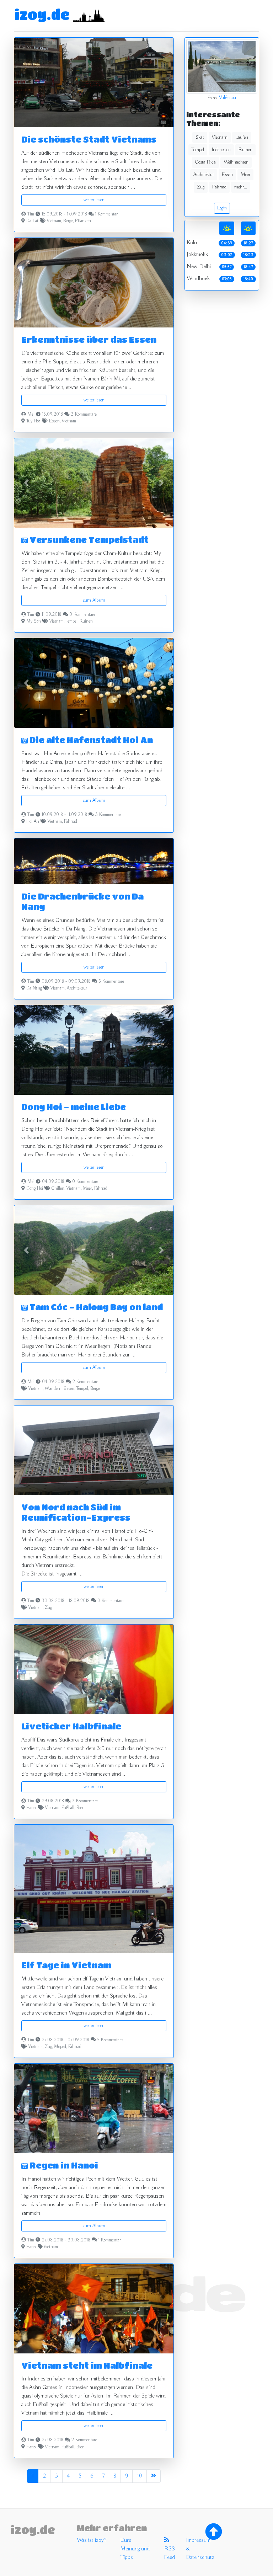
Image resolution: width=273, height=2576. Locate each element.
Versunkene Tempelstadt (88, 540)
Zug (48, 1608)
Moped (60, 2047)
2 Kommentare (85, 1382)
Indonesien (221, 150)
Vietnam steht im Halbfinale (87, 2365)
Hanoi (31, 1808)
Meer (87, 1189)
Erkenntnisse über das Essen (89, 339)
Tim (31, 214)
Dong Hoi (35, 1189)
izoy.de (42, 14)
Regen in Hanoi (63, 2165)
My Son (34, 622)
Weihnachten (236, 162)
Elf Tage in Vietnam (66, 1965)
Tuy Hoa (33, 421)
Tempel (72, 622)
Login (222, 208)
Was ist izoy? (92, 2540)
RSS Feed (170, 2553)
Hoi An (33, 822)
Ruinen (86, 622)
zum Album (94, 600)
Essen (54, 421)
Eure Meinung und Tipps (135, 2549)
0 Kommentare (82, 615)
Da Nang (34, 988)
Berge (68, 221)
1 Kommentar (106, 214)
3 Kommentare (84, 415)
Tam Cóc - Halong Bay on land (95, 1307)
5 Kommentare (111, 982)
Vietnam (54, 221)
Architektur (77, 988)
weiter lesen (94, 200)
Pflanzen (83, 221)
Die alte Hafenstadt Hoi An (90, 740)
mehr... (241, 187)
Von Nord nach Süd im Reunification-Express (76, 1512)
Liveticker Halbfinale (71, 1726)
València (227, 98)
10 (140, 2476)
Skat (200, 137)
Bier (80, 1808)
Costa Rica (205, 162)
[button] (26, 483)
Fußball (68, 1808)
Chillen (58, 1189)
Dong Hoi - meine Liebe (74, 1107)
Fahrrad (71, 822)
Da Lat (32, 221)
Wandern (53, 1389)
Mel (31, 415)
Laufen (242, 137)
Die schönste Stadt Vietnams (89, 139)
